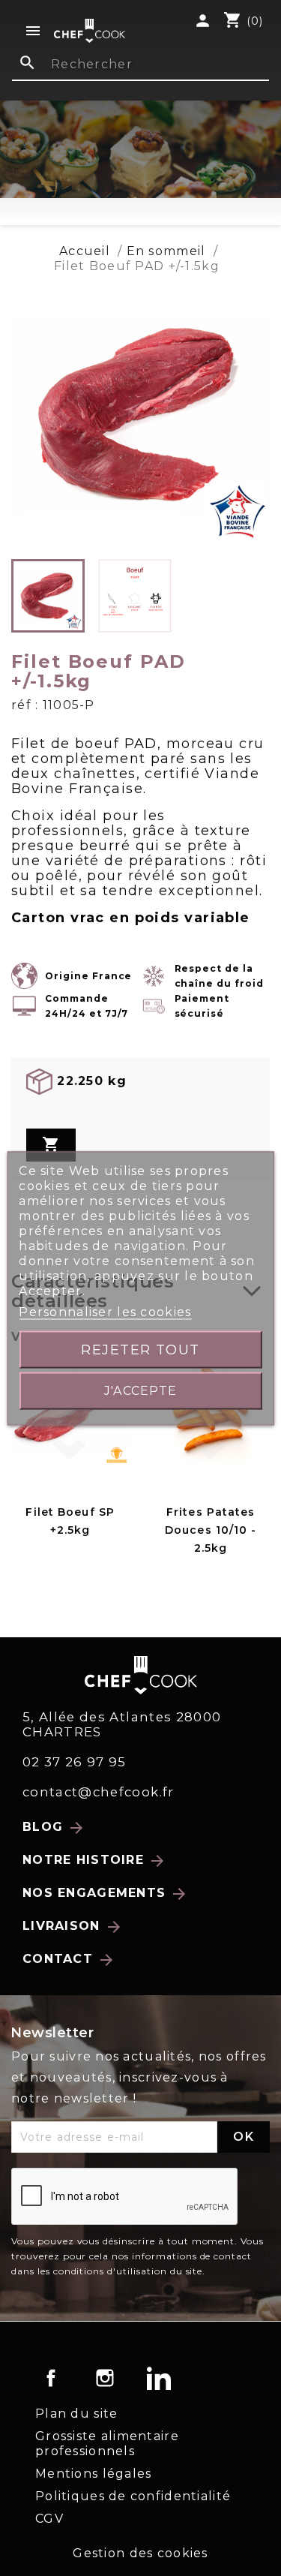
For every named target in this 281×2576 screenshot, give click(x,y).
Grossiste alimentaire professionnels (107, 2444)
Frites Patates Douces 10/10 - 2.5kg (211, 1530)
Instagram (105, 2378)
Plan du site (76, 2414)
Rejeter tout (140, 1349)
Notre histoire (94, 1861)
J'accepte (141, 1390)
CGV (49, 2519)
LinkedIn (159, 2378)
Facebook (51, 2378)
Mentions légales (93, 2474)
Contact (69, 1960)
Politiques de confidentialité (133, 2496)
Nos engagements (105, 1894)
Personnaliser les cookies (105, 1311)
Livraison (73, 1927)
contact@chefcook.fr (99, 1792)
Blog (54, 1828)
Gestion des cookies (140, 2553)
